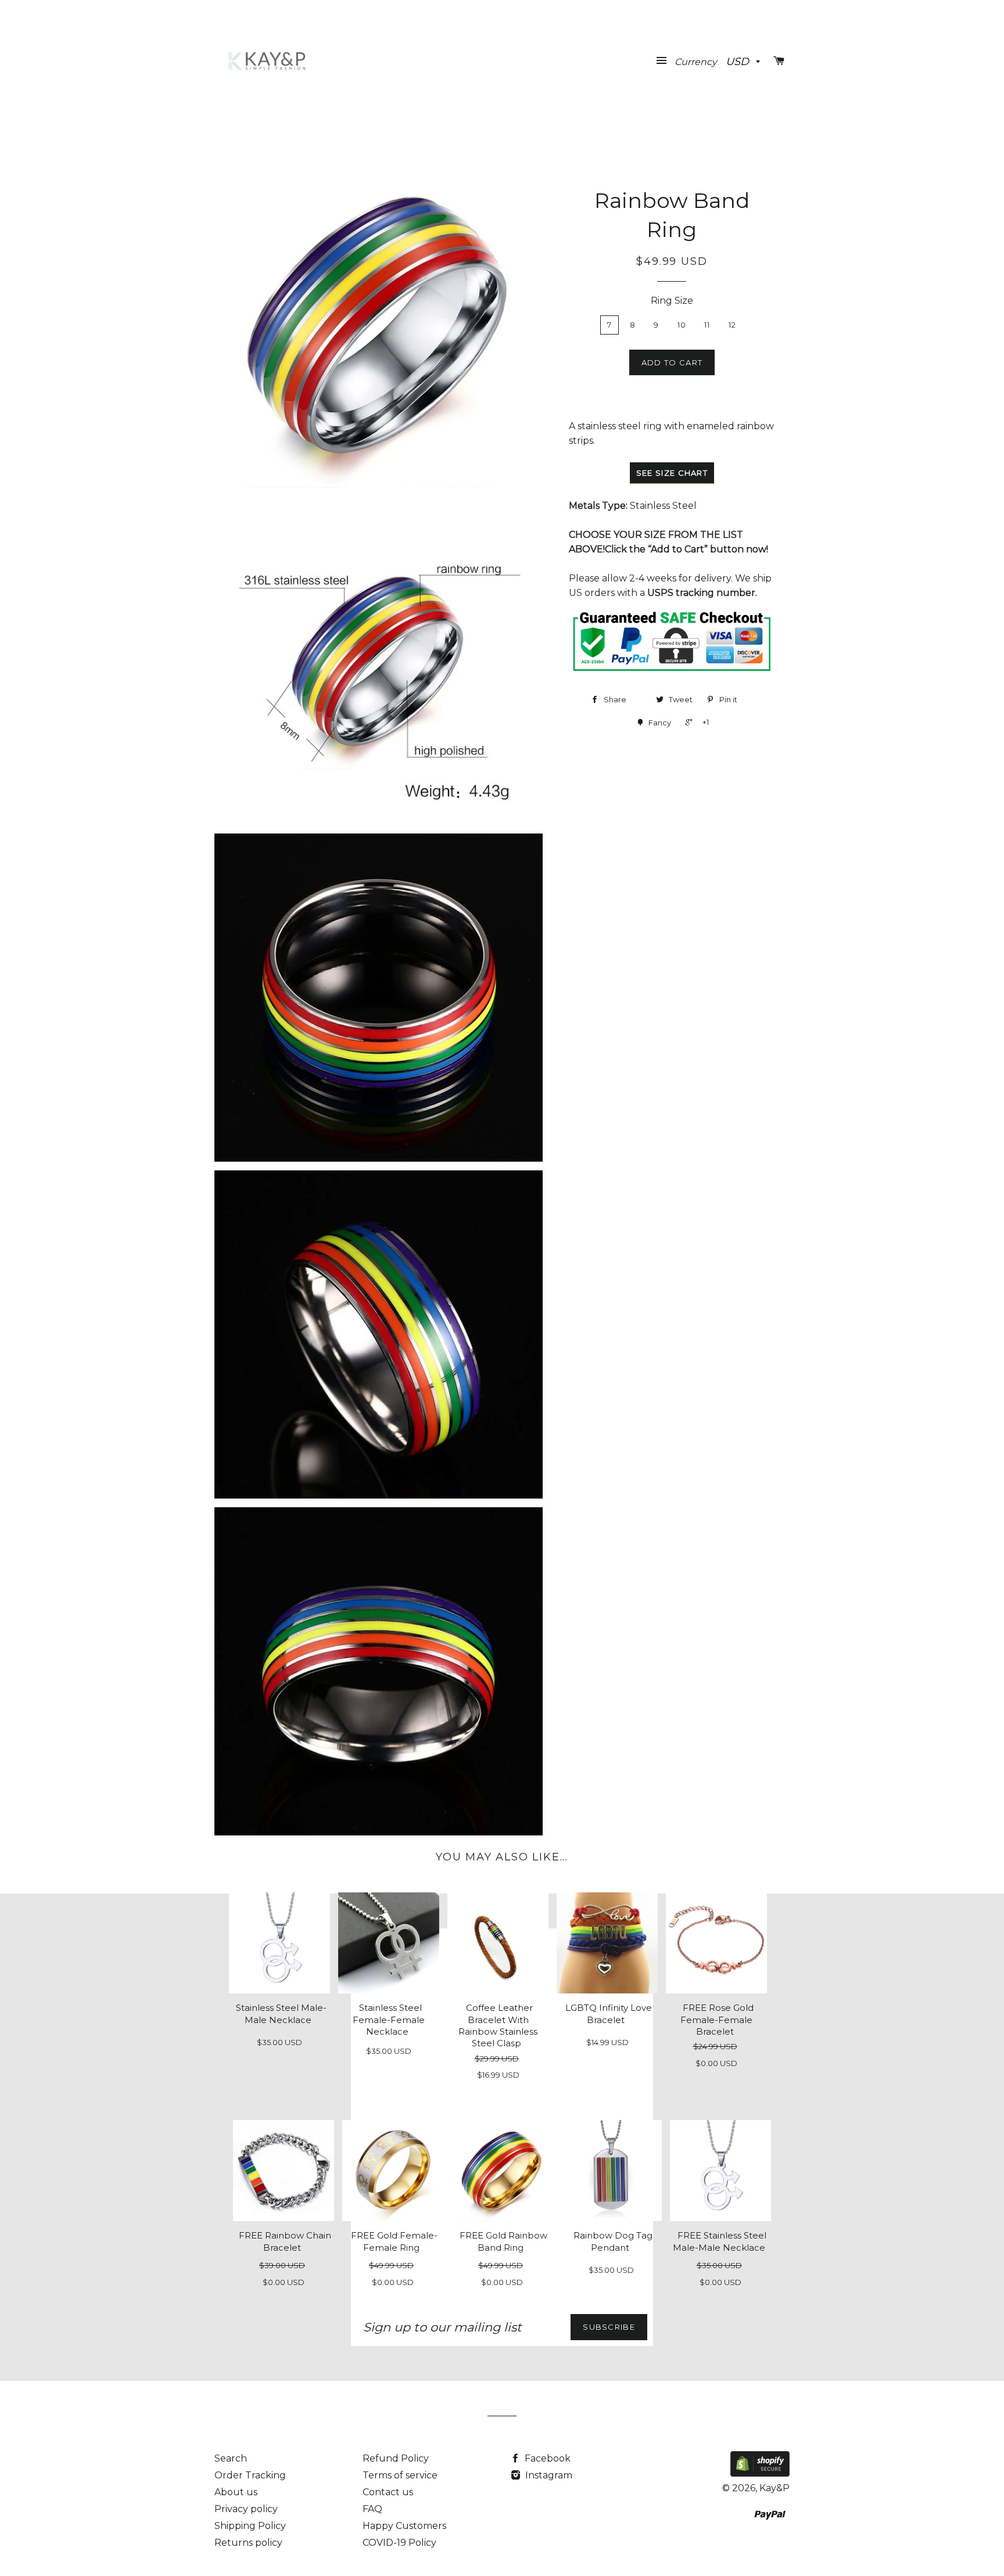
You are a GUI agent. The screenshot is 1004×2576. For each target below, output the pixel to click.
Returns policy (248, 2543)
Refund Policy (396, 2458)
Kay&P (774, 2488)
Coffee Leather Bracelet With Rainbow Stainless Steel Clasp (498, 2026)
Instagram (548, 2475)
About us (236, 2492)
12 (733, 325)
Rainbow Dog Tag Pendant (613, 2241)
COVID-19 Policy (399, 2543)
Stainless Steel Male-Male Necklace (281, 2014)
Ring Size (672, 301)
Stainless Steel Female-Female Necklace (389, 2020)
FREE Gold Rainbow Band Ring (503, 2241)
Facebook (546, 2458)
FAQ (372, 2509)
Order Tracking (250, 2475)
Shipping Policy (250, 2526)
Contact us (388, 2492)
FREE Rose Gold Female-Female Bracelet (717, 2020)
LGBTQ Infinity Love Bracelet (609, 2014)
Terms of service (400, 2475)
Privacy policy (246, 2509)
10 (682, 325)
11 (707, 325)
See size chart (672, 473)
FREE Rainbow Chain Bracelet (285, 2241)
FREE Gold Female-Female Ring (394, 2241)
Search (231, 2458)
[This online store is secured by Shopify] (760, 2473)
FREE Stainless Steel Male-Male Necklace (720, 2241)
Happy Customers (404, 2526)
